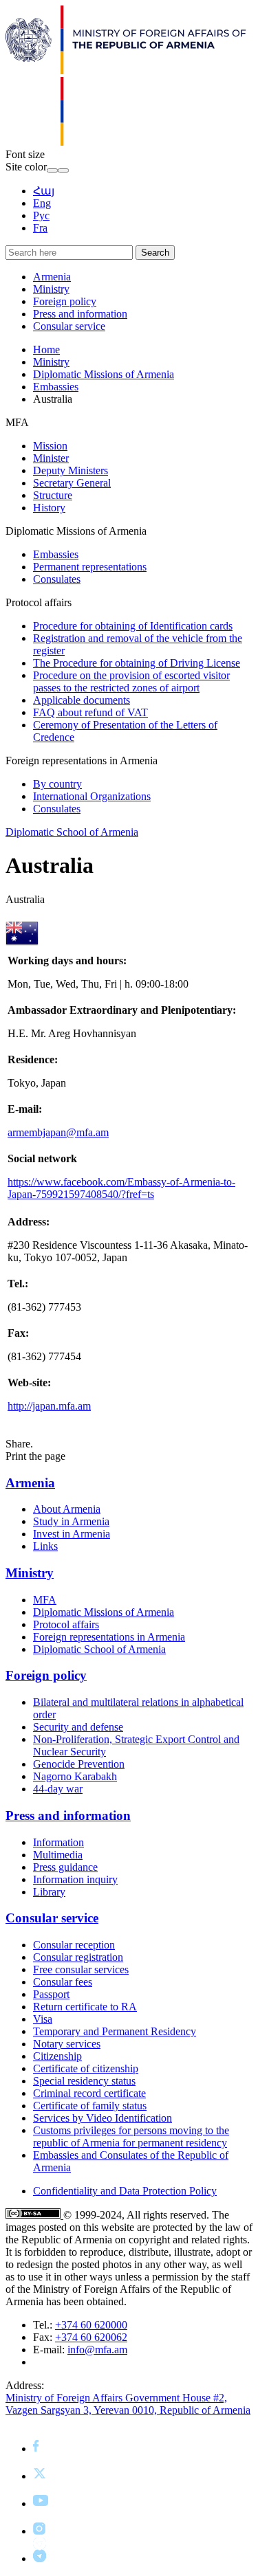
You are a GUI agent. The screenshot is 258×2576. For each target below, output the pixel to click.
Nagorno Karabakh (75, 1776)
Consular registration (78, 1957)
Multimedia (58, 1855)
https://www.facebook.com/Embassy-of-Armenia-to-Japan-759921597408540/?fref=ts (121, 1188)
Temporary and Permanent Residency (115, 2031)
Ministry (51, 289)
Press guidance (65, 1867)
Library (49, 1892)
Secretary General (72, 483)
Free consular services (81, 1969)
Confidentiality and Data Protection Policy (125, 2191)
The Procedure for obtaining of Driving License (137, 663)
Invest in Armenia (72, 1534)
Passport (51, 1994)
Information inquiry (75, 1879)
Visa (43, 2019)
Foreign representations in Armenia (109, 1637)
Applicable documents (82, 700)
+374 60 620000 (91, 2325)
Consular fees (63, 1982)
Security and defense (78, 1727)
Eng (42, 203)
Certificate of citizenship (86, 2068)
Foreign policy (65, 301)
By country (57, 784)
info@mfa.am (97, 2350)
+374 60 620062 (91, 2337)
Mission (50, 446)
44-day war (58, 1789)
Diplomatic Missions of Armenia (104, 374)
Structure (53, 495)
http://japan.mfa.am (49, 1406)
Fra (40, 228)
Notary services (67, 2044)
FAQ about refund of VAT (90, 712)
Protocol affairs (66, 1624)
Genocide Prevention (79, 1764)
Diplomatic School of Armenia (72, 832)
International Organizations (92, 796)
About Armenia (67, 1509)
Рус (41, 215)
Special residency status (84, 2081)
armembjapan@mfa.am (58, 1132)
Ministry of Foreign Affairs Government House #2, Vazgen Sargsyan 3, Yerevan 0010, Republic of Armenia (128, 2404)
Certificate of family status (90, 2106)
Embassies (56, 387)
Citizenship (57, 2056)
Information (58, 1842)
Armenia (52, 277)
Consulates (57, 579)
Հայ (44, 191)
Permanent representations (90, 567)
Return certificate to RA (85, 2007)
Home (46, 349)
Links (45, 1546)
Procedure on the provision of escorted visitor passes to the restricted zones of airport (131, 681)
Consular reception (74, 1945)
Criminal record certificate (89, 2093)
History (49, 508)
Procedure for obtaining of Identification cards (133, 626)
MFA (45, 1600)
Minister (51, 458)
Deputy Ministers (71, 470)
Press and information (80, 314)
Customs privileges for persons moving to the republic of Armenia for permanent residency (131, 2136)
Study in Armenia (71, 1521)
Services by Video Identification (103, 2118)
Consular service (69, 326)
